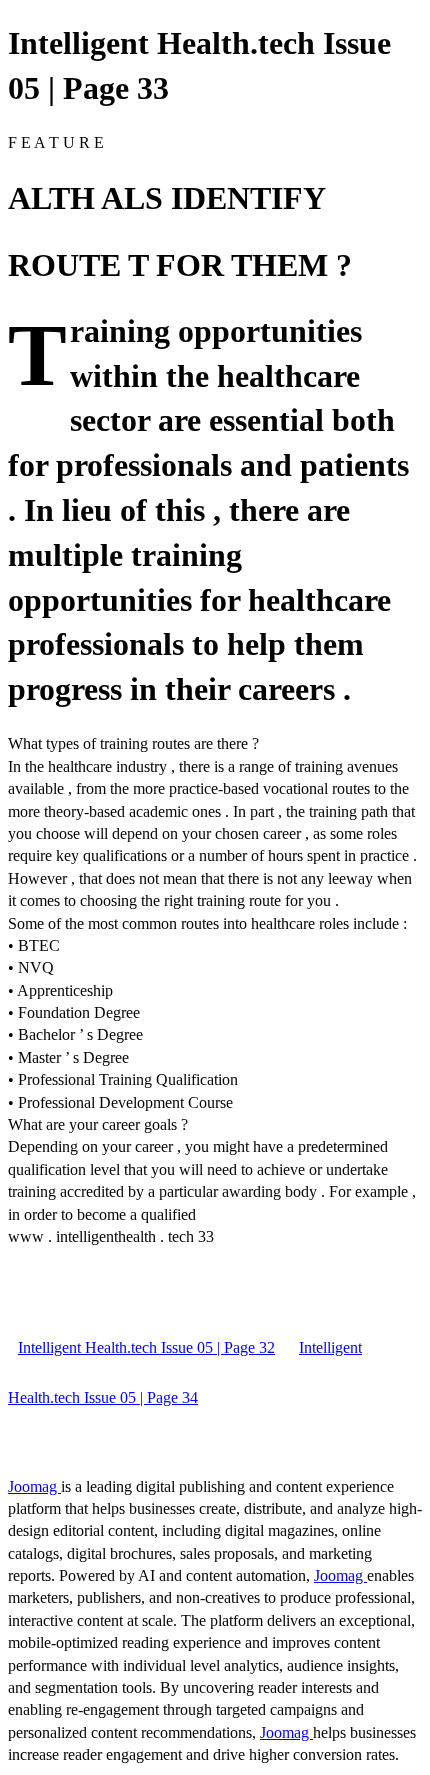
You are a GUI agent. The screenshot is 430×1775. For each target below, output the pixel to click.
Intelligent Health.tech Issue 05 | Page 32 (146, 1347)
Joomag (34, 1486)
